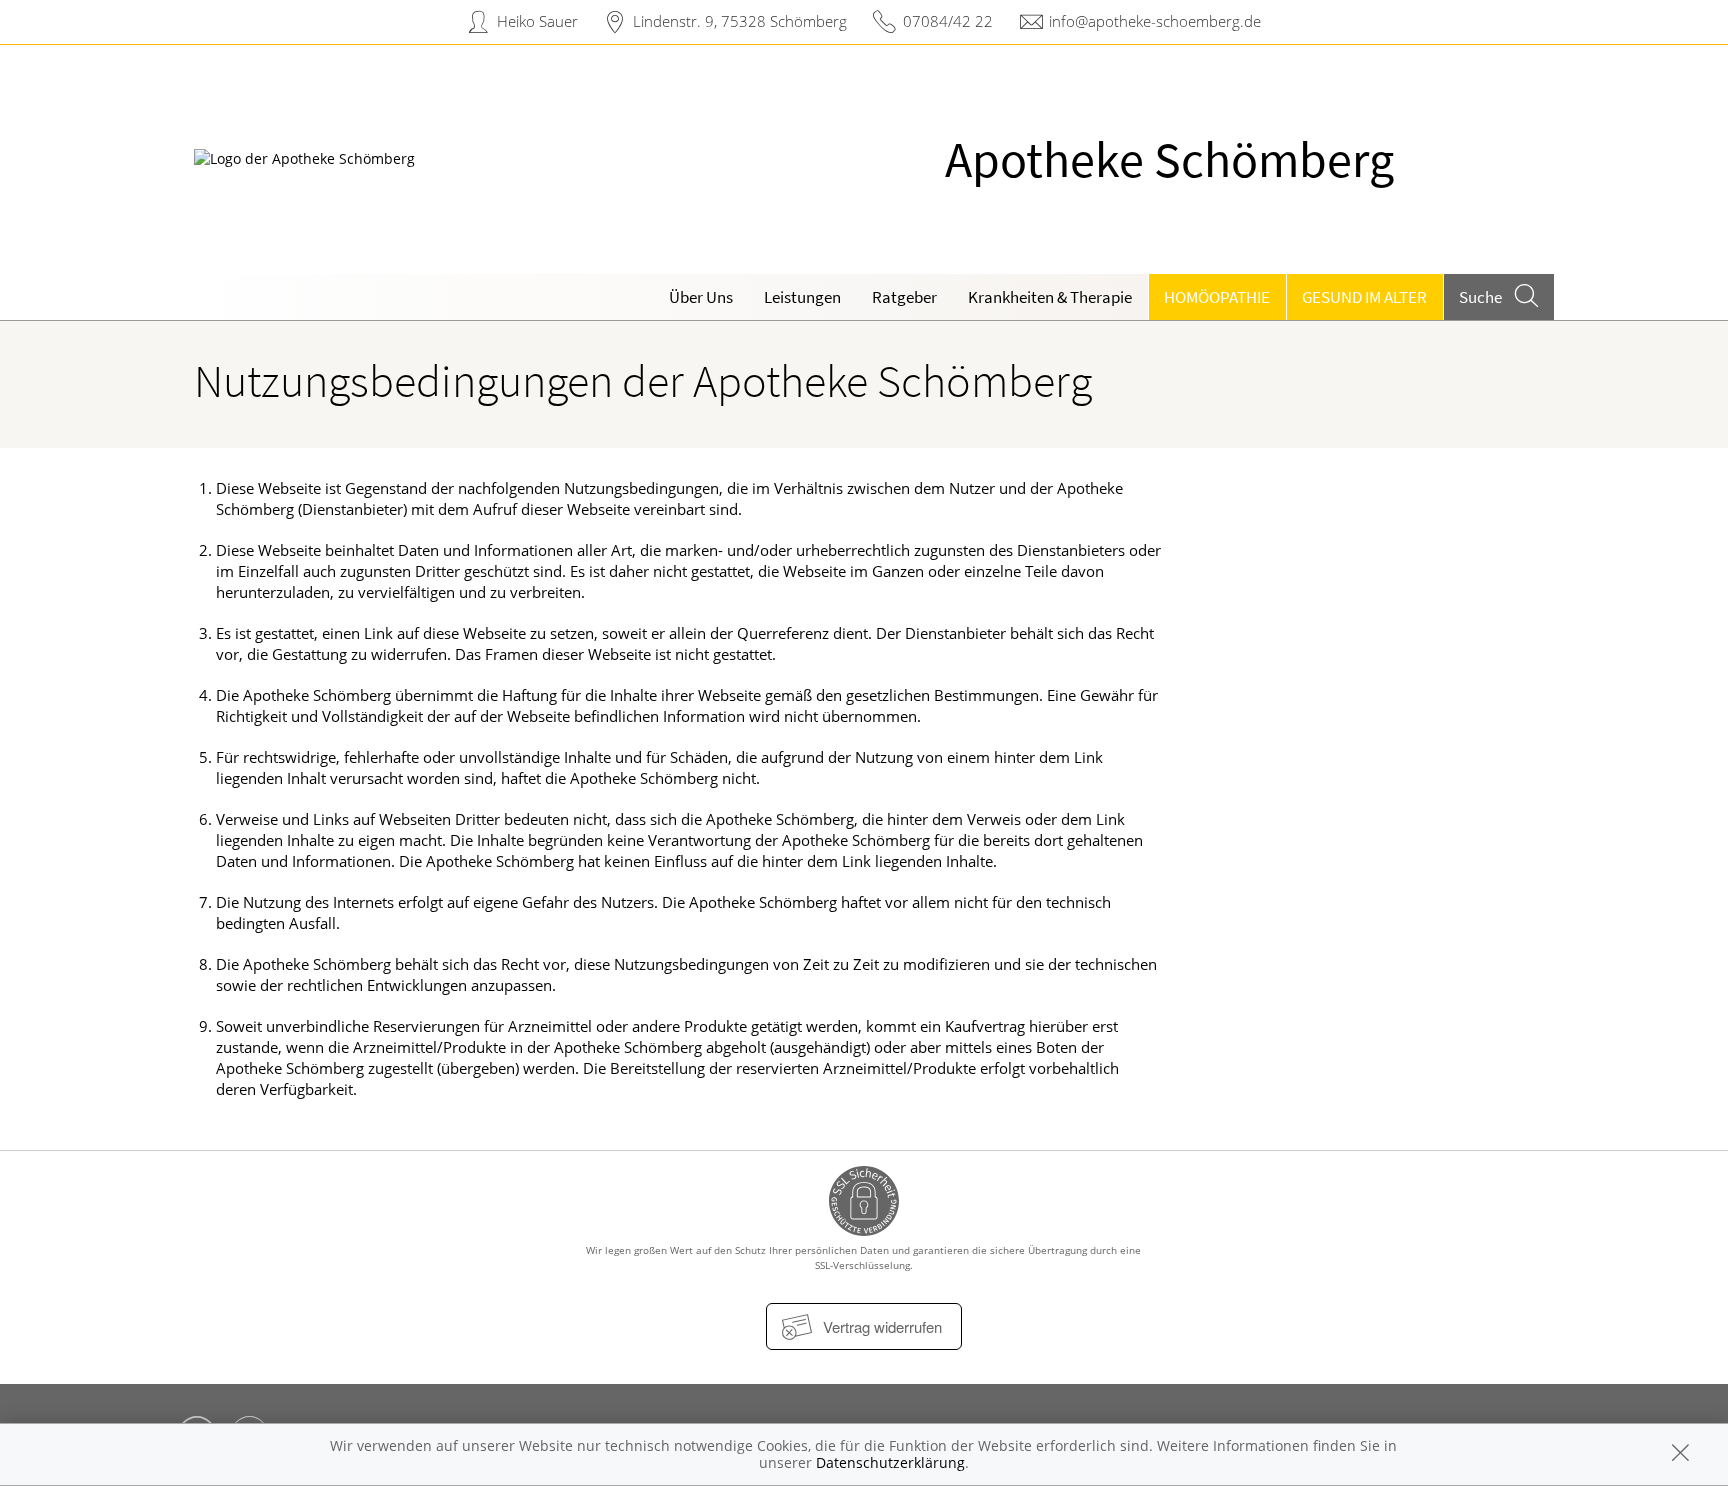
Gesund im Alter (1364, 297)
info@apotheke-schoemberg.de (1155, 21)
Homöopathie (1217, 297)
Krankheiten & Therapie (1050, 297)
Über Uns (701, 297)
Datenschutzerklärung (890, 1462)
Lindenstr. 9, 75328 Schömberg (740, 21)
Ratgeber (904, 297)
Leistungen (802, 297)
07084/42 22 (948, 21)
